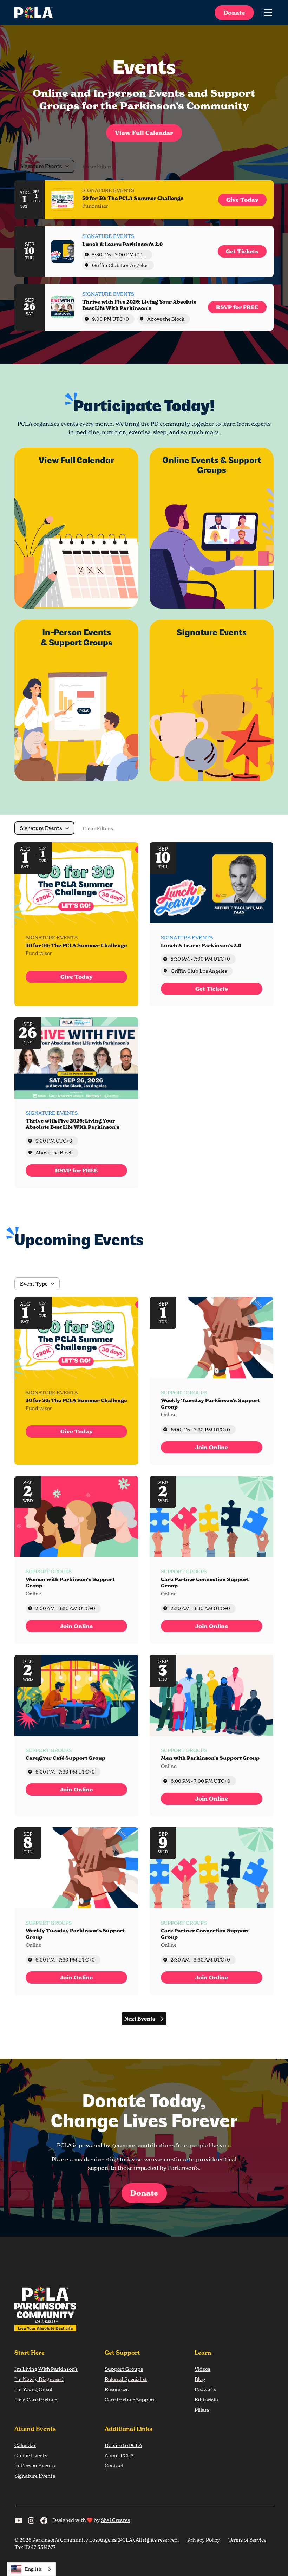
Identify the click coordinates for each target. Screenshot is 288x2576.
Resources (117, 2389)
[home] (34, 13)
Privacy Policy (204, 2540)
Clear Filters (98, 167)
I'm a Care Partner (35, 2399)
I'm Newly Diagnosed (39, 2379)
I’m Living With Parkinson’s (46, 2369)
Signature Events (35, 2476)
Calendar (25, 2445)
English (33, 2569)
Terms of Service (247, 2540)
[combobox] (31, 2569)
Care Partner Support (130, 2399)
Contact (114, 2466)
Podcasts (205, 2389)
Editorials (206, 2399)
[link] (242, 200)
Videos (202, 2369)
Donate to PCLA (123, 2445)
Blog (200, 2379)
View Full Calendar (144, 133)
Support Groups (124, 2369)
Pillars (202, 2410)
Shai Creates (115, 2520)
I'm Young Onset (34, 2389)
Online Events (31, 2455)
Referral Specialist (126, 2379)
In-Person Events (35, 2466)
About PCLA (119, 2455)
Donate (234, 13)
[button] (267, 13)
